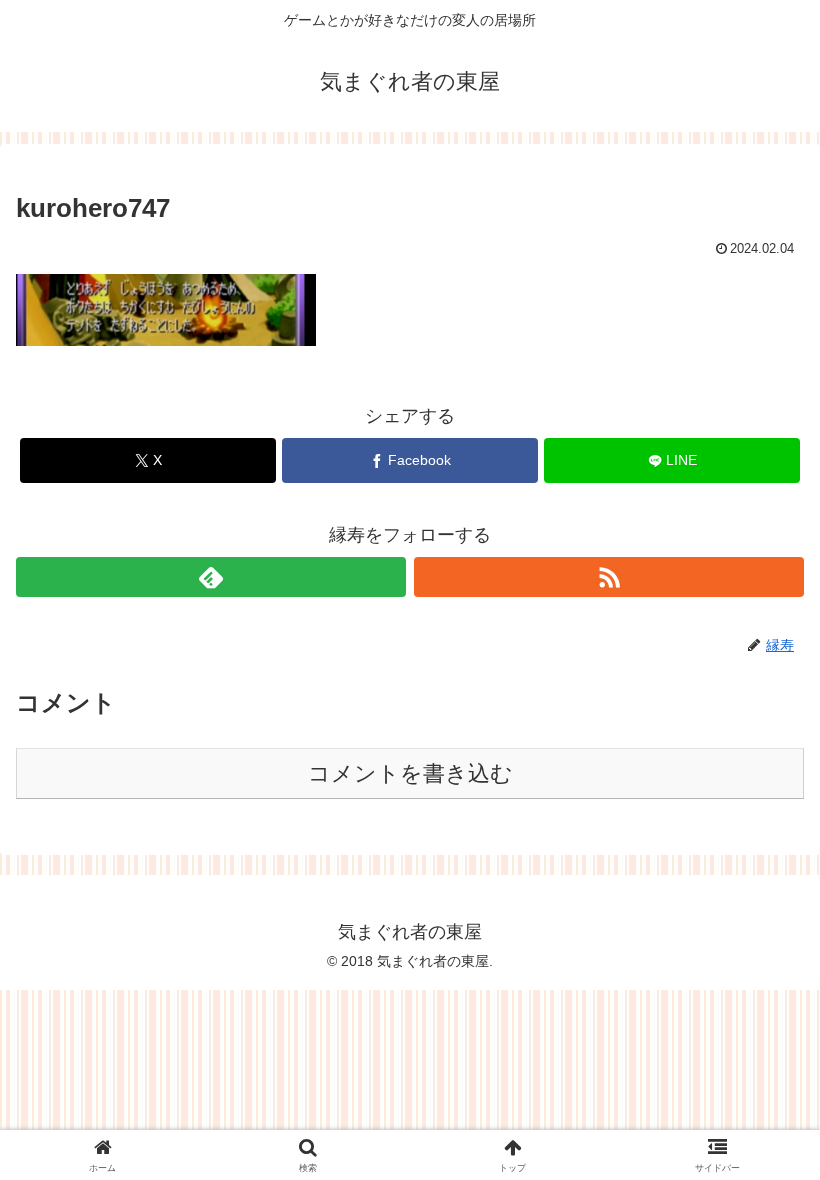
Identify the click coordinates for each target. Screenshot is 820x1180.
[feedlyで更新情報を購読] (211, 577)
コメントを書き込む (410, 773)
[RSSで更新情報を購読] (609, 577)
